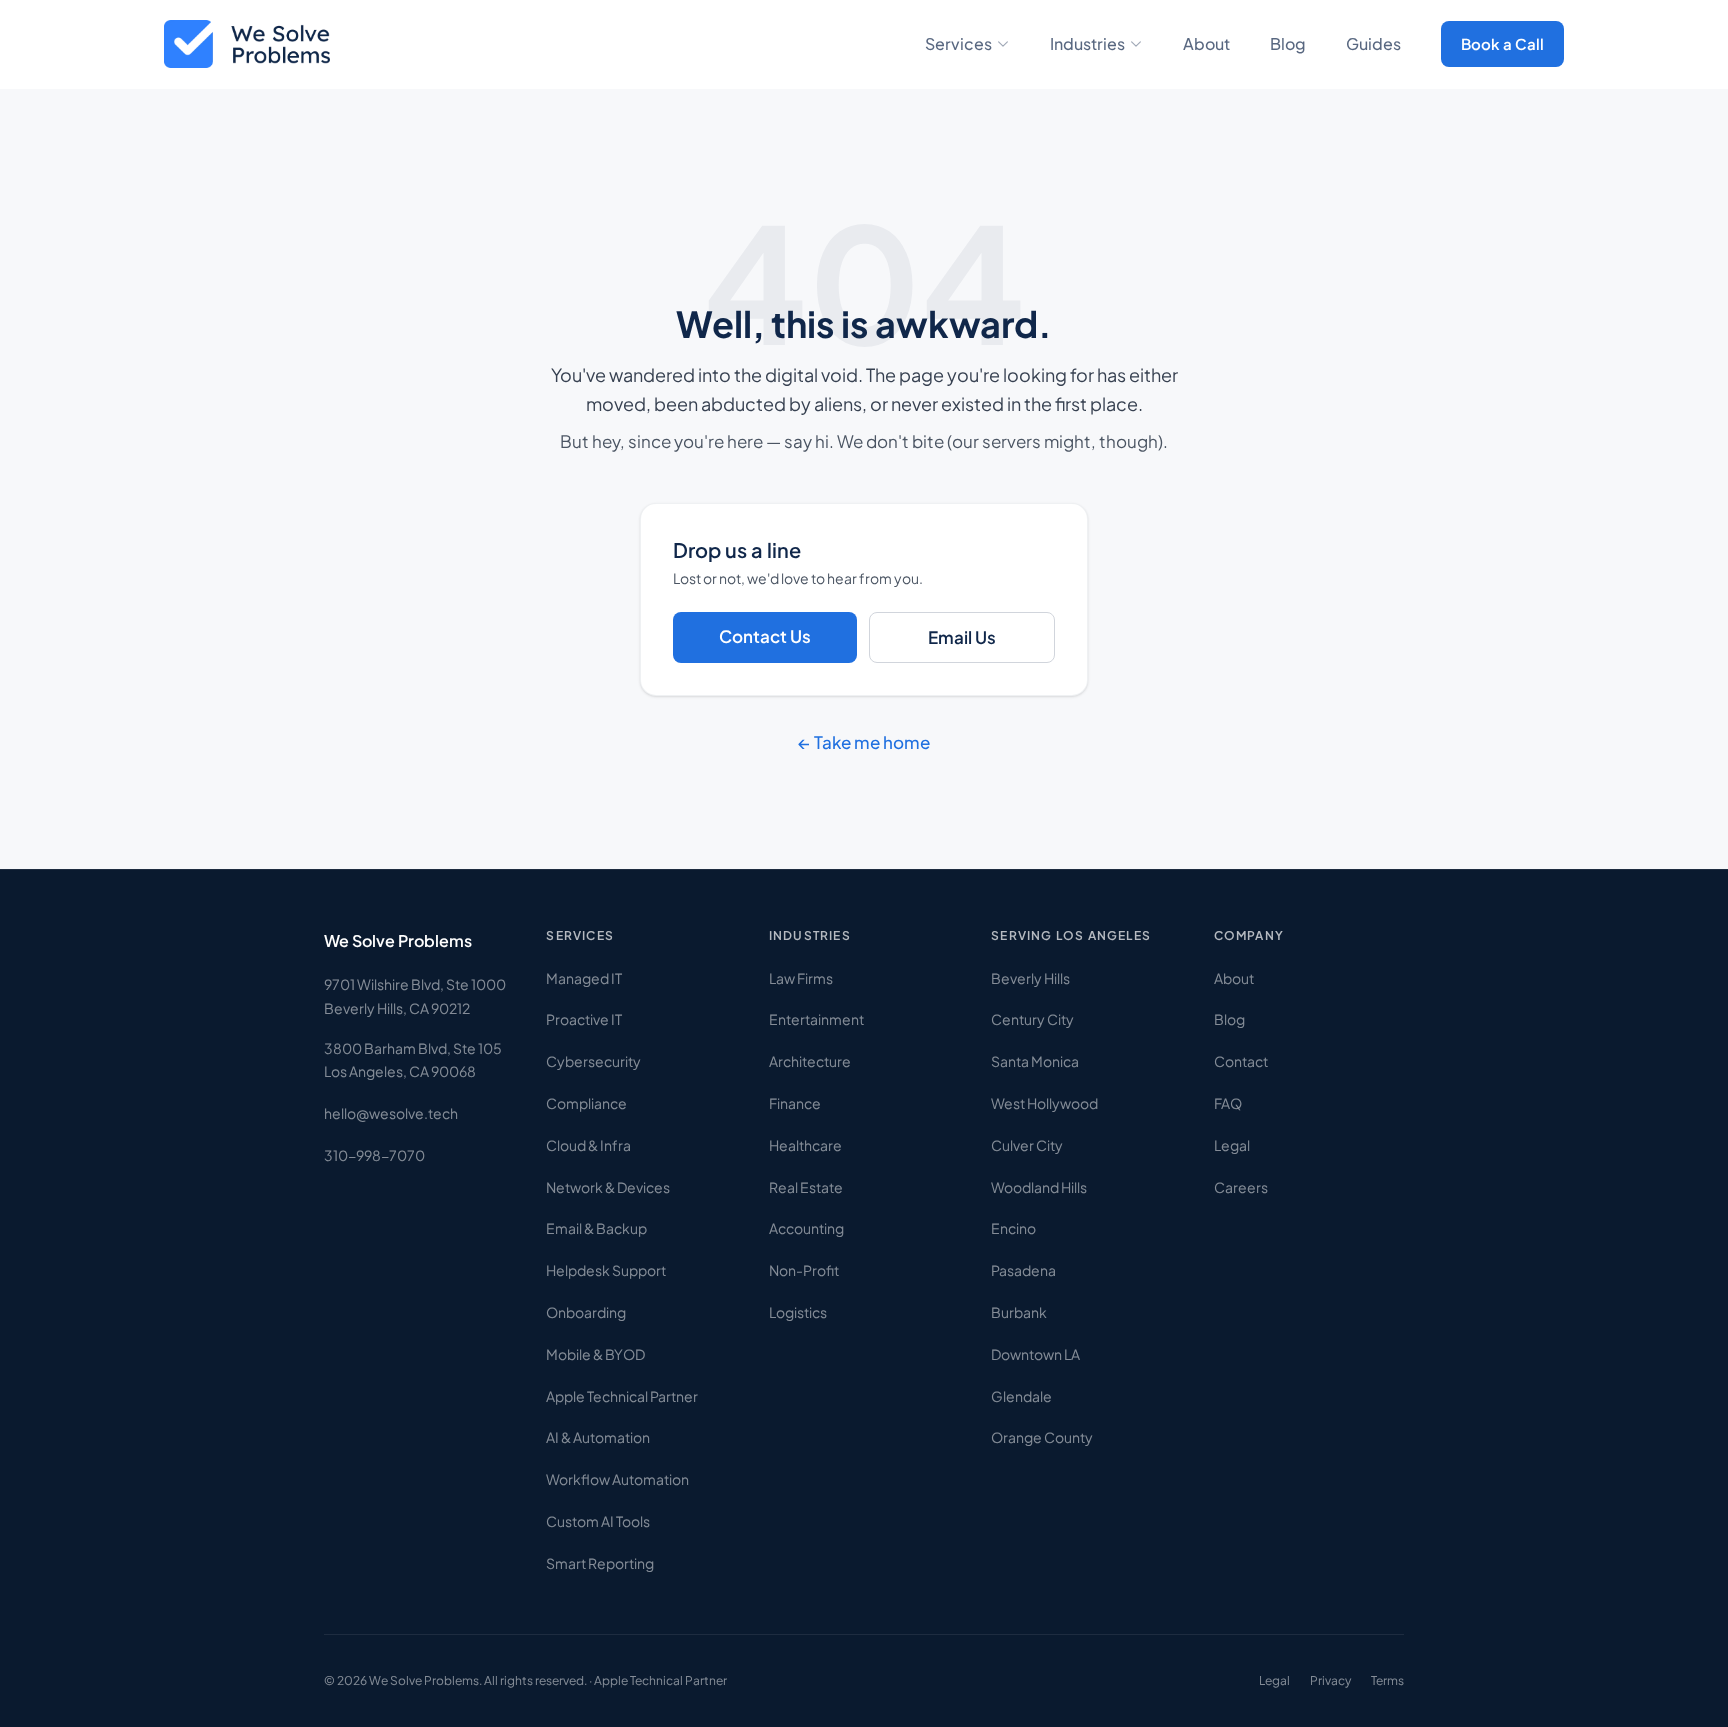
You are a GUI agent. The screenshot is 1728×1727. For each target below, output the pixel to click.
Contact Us (765, 636)
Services (958, 43)
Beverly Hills (1030, 978)
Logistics (798, 1312)
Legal (1232, 1145)
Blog (1288, 43)
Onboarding (586, 1312)
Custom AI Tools (598, 1521)
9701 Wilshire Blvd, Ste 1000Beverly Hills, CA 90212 (415, 996)
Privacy (1330, 1680)
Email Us (962, 637)
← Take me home (864, 742)
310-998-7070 (374, 1155)
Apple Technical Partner (622, 1396)
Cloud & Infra (588, 1145)
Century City (1032, 1019)
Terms (1387, 1680)
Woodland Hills (1039, 1187)
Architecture (810, 1061)
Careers (1241, 1187)
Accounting (806, 1228)
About (1206, 43)
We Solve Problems (398, 940)
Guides (1373, 43)
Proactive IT (584, 1019)
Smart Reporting (600, 1563)
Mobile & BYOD (595, 1354)
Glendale (1021, 1396)
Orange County (1042, 1437)
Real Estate (806, 1187)
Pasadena (1023, 1270)
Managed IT (584, 978)
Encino (1013, 1228)
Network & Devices (608, 1187)
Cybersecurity (593, 1061)
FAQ (1228, 1103)
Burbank (1019, 1312)
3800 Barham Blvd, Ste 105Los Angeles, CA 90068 (413, 1060)
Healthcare (805, 1145)
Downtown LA (1035, 1354)
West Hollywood (1044, 1103)
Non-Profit (804, 1270)
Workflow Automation (617, 1479)
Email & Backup (596, 1228)
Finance (795, 1103)
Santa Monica (1035, 1061)
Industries (1087, 43)
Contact (1241, 1061)
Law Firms (801, 978)
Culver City (1027, 1145)
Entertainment (816, 1019)
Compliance (586, 1103)
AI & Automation (598, 1437)
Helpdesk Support (606, 1270)
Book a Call (1502, 43)
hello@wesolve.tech (391, 1113)
